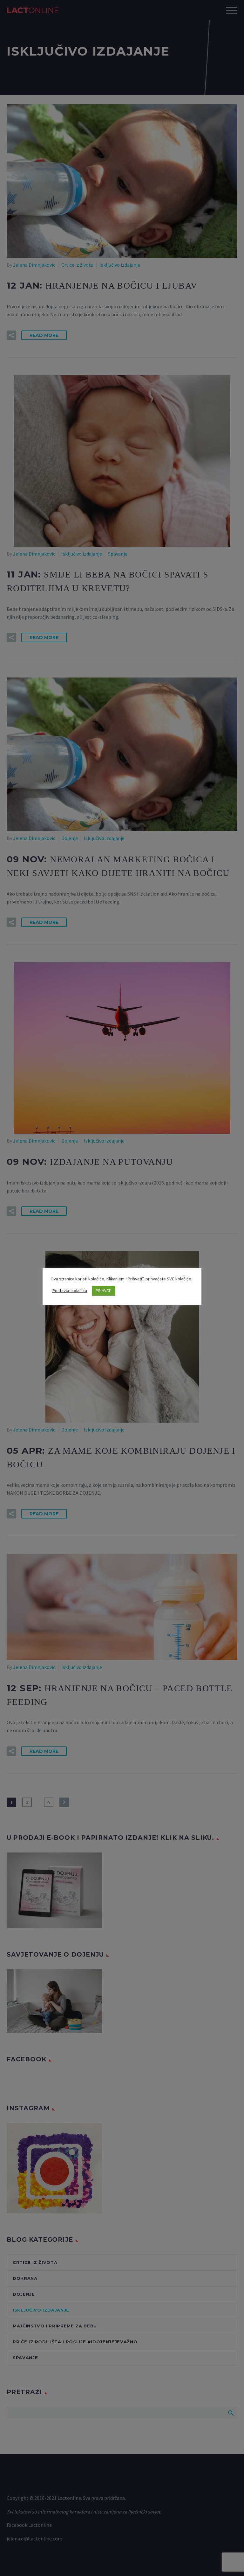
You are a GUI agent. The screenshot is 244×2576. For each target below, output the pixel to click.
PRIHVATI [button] (104, 1291)
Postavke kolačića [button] (70, 1291)
